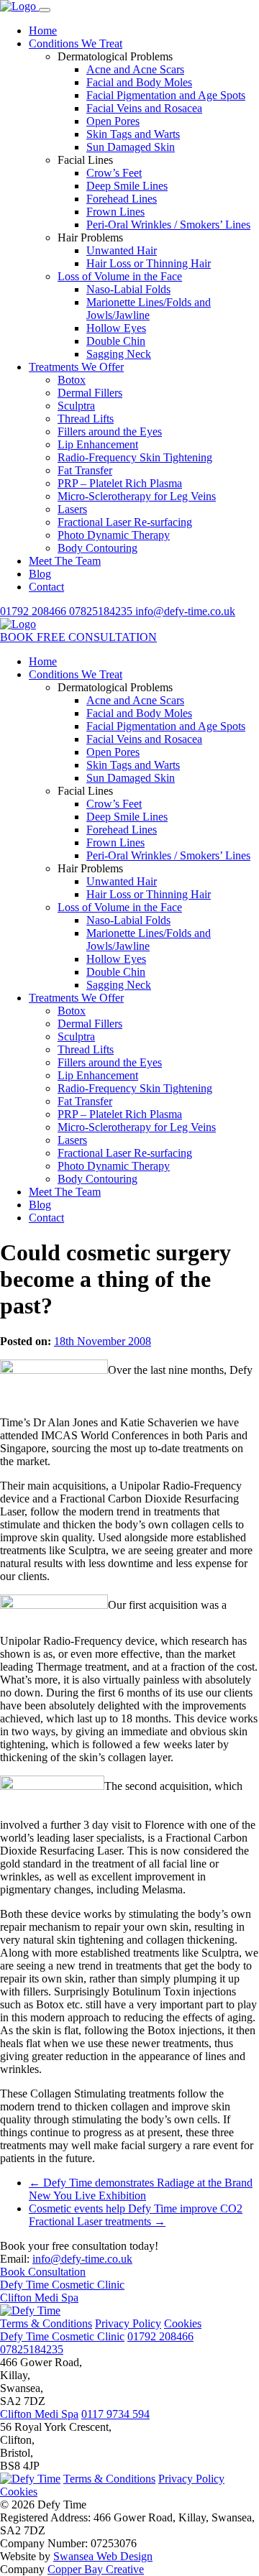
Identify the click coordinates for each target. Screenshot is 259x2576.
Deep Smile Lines (127, 186)
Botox (72, 380)
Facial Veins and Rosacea (144, 108)
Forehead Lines (122, 199)
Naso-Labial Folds (128, 289)
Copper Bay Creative (96, 2569)
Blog (40, 574)
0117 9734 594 (115, 2414)
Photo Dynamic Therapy (114, 535)
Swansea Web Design (103, 2556)
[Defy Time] (19, 6)
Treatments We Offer (76, 367)
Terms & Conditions (46, 2323)
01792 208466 (35, 611)
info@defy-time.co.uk (185, 611)
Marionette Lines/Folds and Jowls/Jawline (149, 309)
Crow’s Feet (114, 173)
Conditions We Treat (76, 43)
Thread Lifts (86, 419)
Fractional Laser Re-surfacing (125, 522)
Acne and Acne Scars (135, 69)
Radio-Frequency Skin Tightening (135, 457)
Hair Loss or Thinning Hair (149, 263)
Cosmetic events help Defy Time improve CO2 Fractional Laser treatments (136, 2215)
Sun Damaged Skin (131, 147)
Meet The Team (65, 561)
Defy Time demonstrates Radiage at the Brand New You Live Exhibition (141, 2189)
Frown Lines (115, 212)
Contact (46, 587)
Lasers (72, 509)
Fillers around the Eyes (110, 431)
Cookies (183, 2323)
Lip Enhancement (98, 444)
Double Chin (116, 341)
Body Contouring (97, 548)
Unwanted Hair (122, 250)
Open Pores (113, 121)
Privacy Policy (128, 2323)
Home (43, 31)
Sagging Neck (119, 354)
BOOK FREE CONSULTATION (78, 637)
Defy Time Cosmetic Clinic (62, 2285)
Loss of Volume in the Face (120, 276)
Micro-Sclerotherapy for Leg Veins (137, 496)
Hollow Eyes (116, 328)
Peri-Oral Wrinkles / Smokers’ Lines (168, 225)
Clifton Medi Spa (39, 2298)
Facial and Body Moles (139, 82)
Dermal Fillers (90, 393)
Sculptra (76, 406)
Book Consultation (43, 2272)
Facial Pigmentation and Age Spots (166, 95)
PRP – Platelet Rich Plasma (120, 483)
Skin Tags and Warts (133, 134)
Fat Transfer (85, 470)
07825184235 (102, 611)
